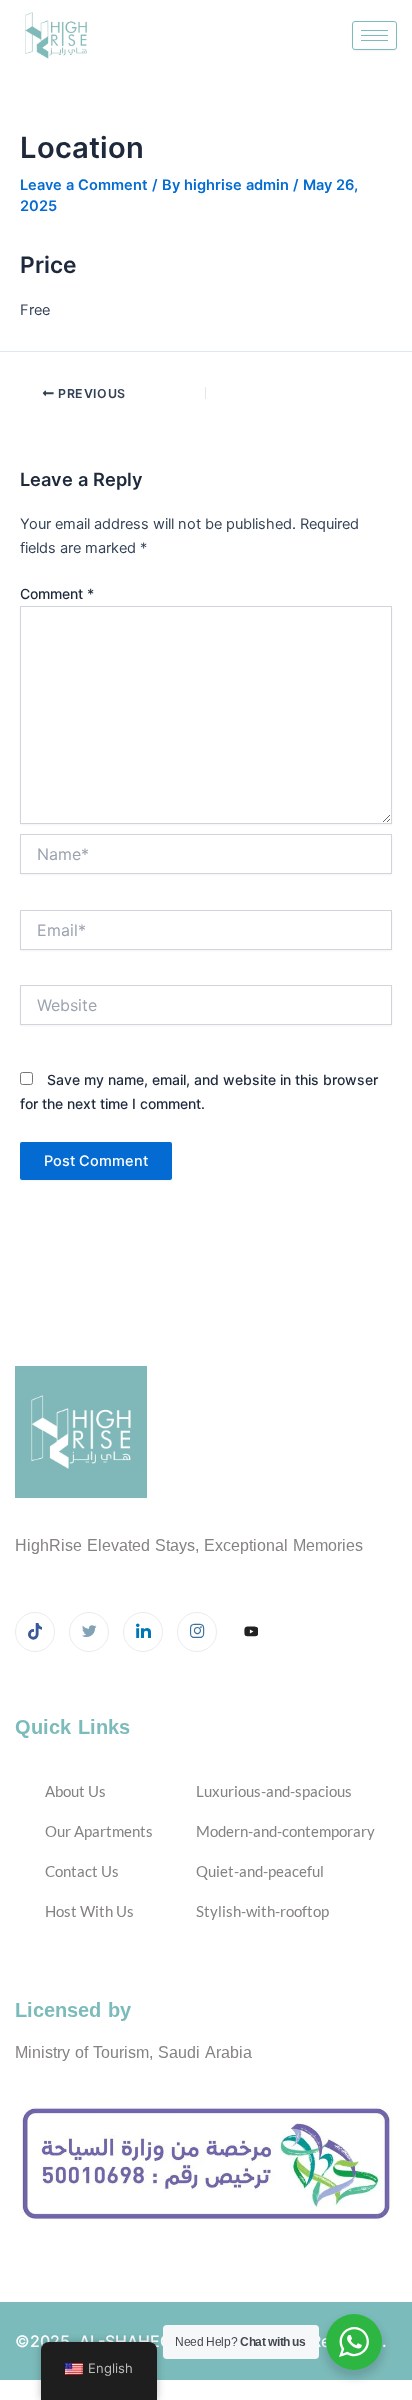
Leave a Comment (84, 185)
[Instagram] (197, 1632)
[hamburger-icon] (374, 35)
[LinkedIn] (143, 1632)
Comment (57, 593)
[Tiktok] (35, 1632)
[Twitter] (89, 1632)
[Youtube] (251, 1633)
